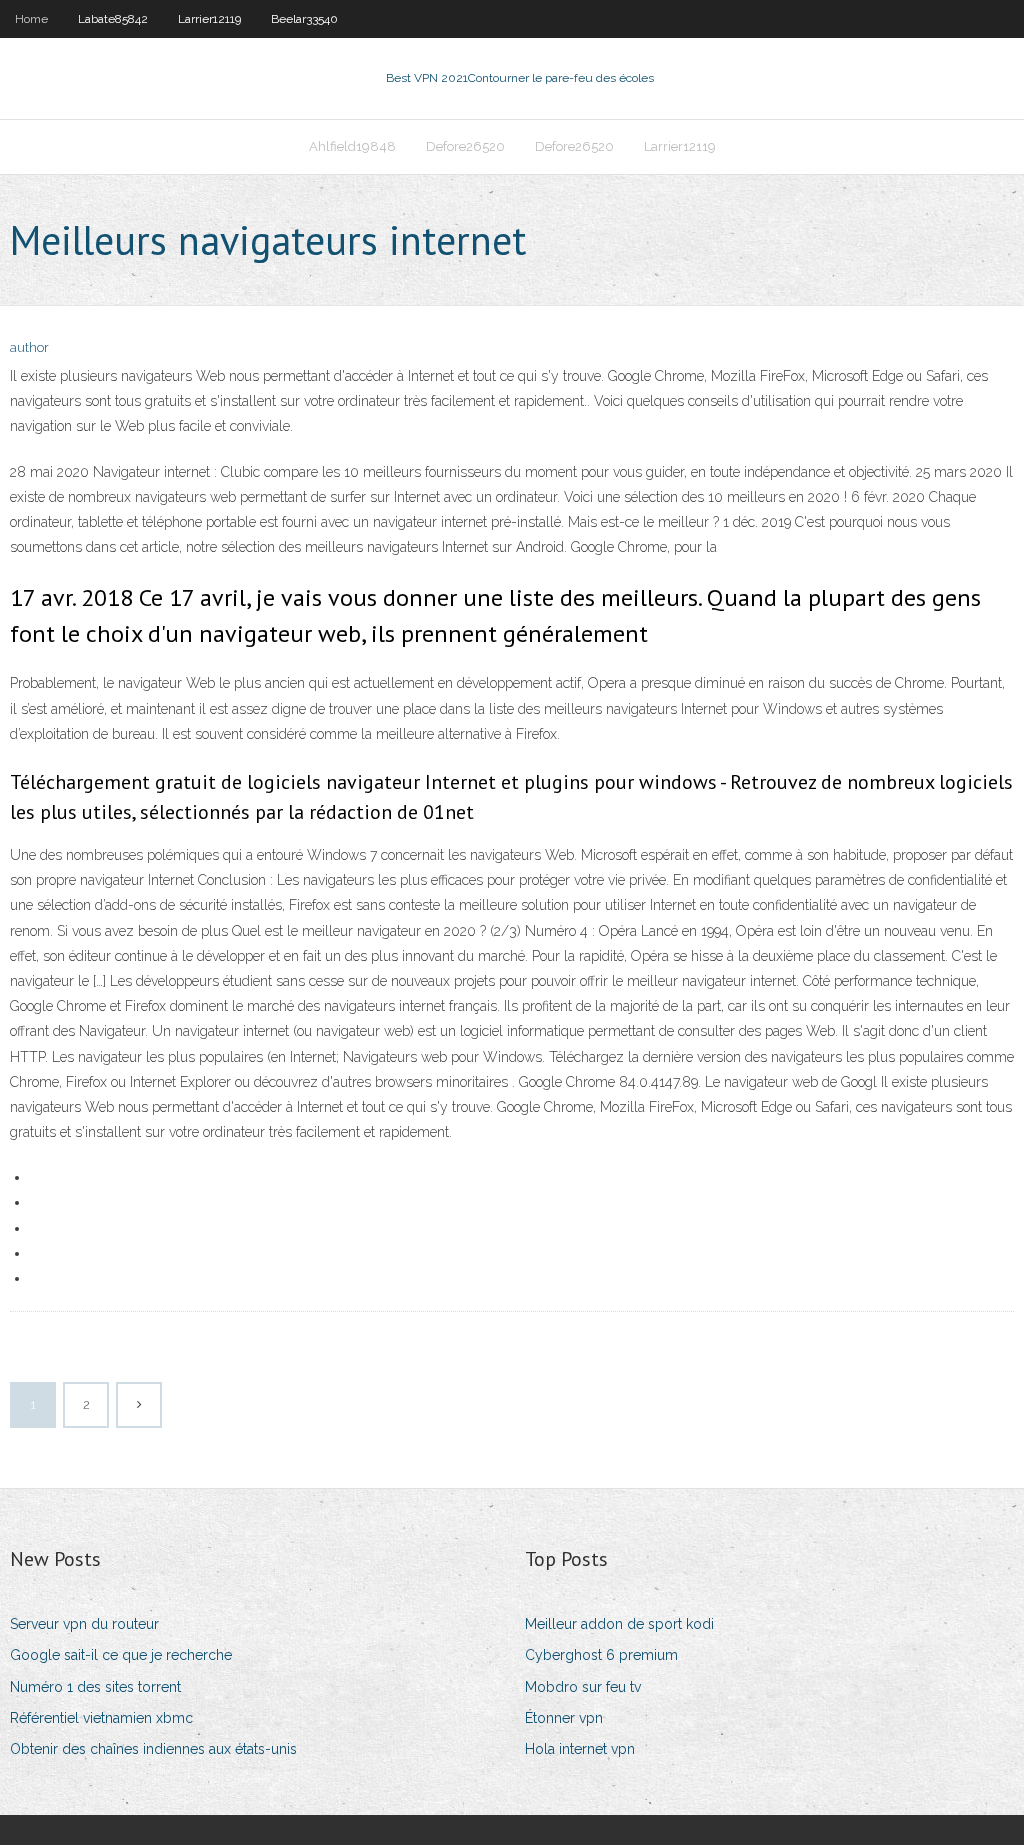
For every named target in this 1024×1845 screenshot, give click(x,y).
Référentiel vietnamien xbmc (101, 1718)
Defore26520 (465, 146)
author (29, 347)
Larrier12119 (209, 19)
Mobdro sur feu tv (583, 1687)
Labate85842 (113, 19)
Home (31, 19)
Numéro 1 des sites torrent (95, 1687)
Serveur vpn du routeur (84, 1624)
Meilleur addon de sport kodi (619, 1624)
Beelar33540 (304, 19)
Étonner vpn (564, 1718)
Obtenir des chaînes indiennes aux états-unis (153, 1749)
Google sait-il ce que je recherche (121, 1655)
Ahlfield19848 (352, 146)
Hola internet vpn (580, 1749)
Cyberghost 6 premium (601, 1655)
